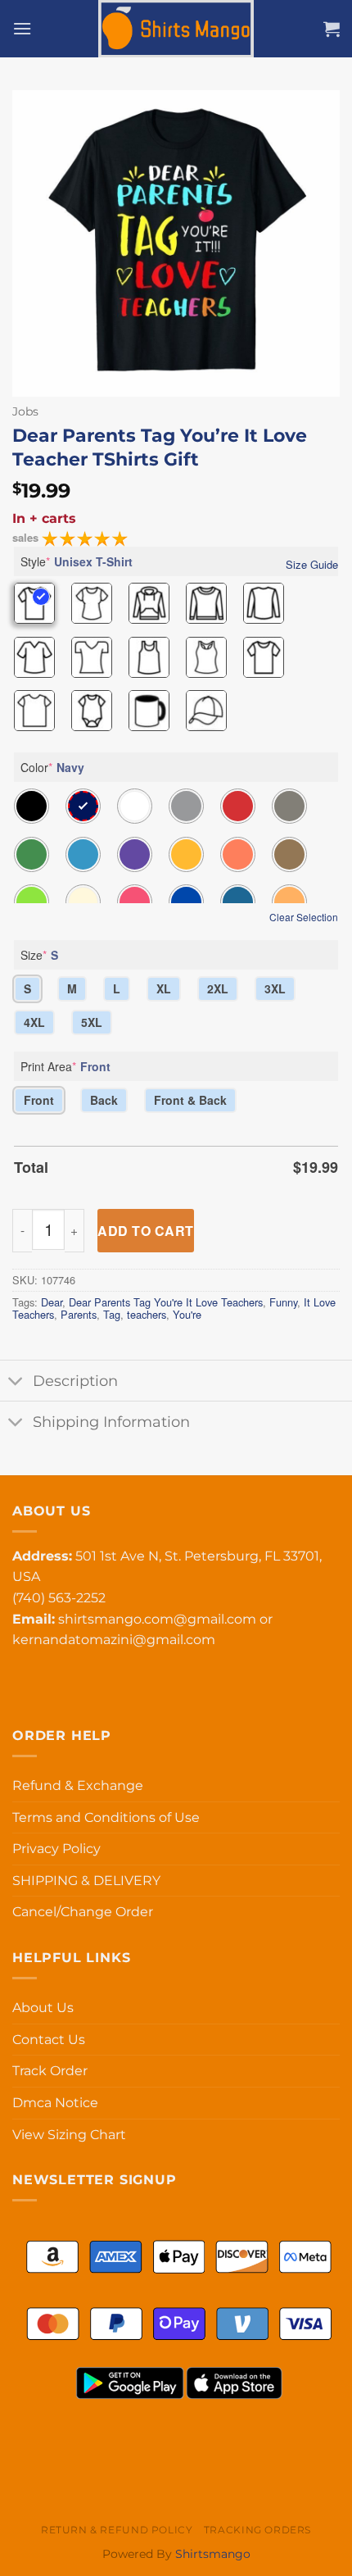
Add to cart (145, 1231)
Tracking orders (257, 2530)
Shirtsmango (213, 2554)
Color (52, 767)
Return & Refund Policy (117, 2530)
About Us (43, 2008)
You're (187, 1314)
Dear (52, 1302)
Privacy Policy (56, 1849)
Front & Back (190, 1100)
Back (104, 1100)
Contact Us (49, 2040)
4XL (34, 1022)
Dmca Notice (55, 2103)
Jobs (25, 411)
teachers (147, 1314)
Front (39, 1100)
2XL (218, 988)
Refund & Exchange (78, 1785)
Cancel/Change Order (83, 1912)
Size (39, 955)
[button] (22, 28)
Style (77, 561)
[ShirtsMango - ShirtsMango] (176, 29)
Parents (79, 1314)
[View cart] (332, 29)
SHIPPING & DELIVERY (86, 1881)
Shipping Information (111, 1422)
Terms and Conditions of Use (106, 1817)
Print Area (65, 1066)
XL (164, 988)
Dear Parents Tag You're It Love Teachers (166, 1302)
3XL (275, 988)
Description (75, 1381)
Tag (112, 1314)
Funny (283, 1302)
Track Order (50, 2071)
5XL (92, 1022)
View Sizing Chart (69, 2135)
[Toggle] (16, 1382)
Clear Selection (304, 917)
